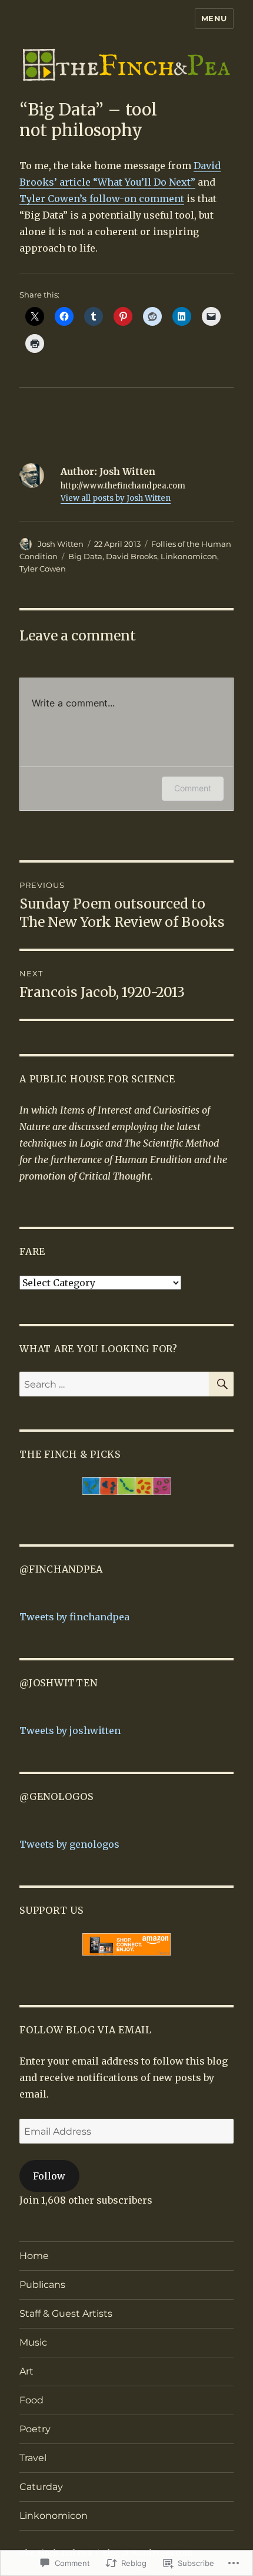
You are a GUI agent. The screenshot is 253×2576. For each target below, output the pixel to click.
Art (26, 2371)
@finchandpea (61, 1569)
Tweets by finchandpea (74, 1617)
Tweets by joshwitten (70, 1730)
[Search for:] (114, 1384)
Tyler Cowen (43, 569)
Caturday (41, 2487)
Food (31, 2400)
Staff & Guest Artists (66, 2314)
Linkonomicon (189, 556)
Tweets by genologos (69, 1844)
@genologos (56, 1796)
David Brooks (132, 556)
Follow (49, 2176)
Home (34, 2256)
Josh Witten (61, 544)
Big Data (85, 556)
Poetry (35, 2429)
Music (33, 2342)
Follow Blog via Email (86, 2030)
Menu (214, 18)
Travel (33, 2458)
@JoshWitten (58, 1683)
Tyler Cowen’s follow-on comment (102, 199)
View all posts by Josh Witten (116, 498)
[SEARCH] (221, 1384)
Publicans (42, 2285)
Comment (193, 788)
